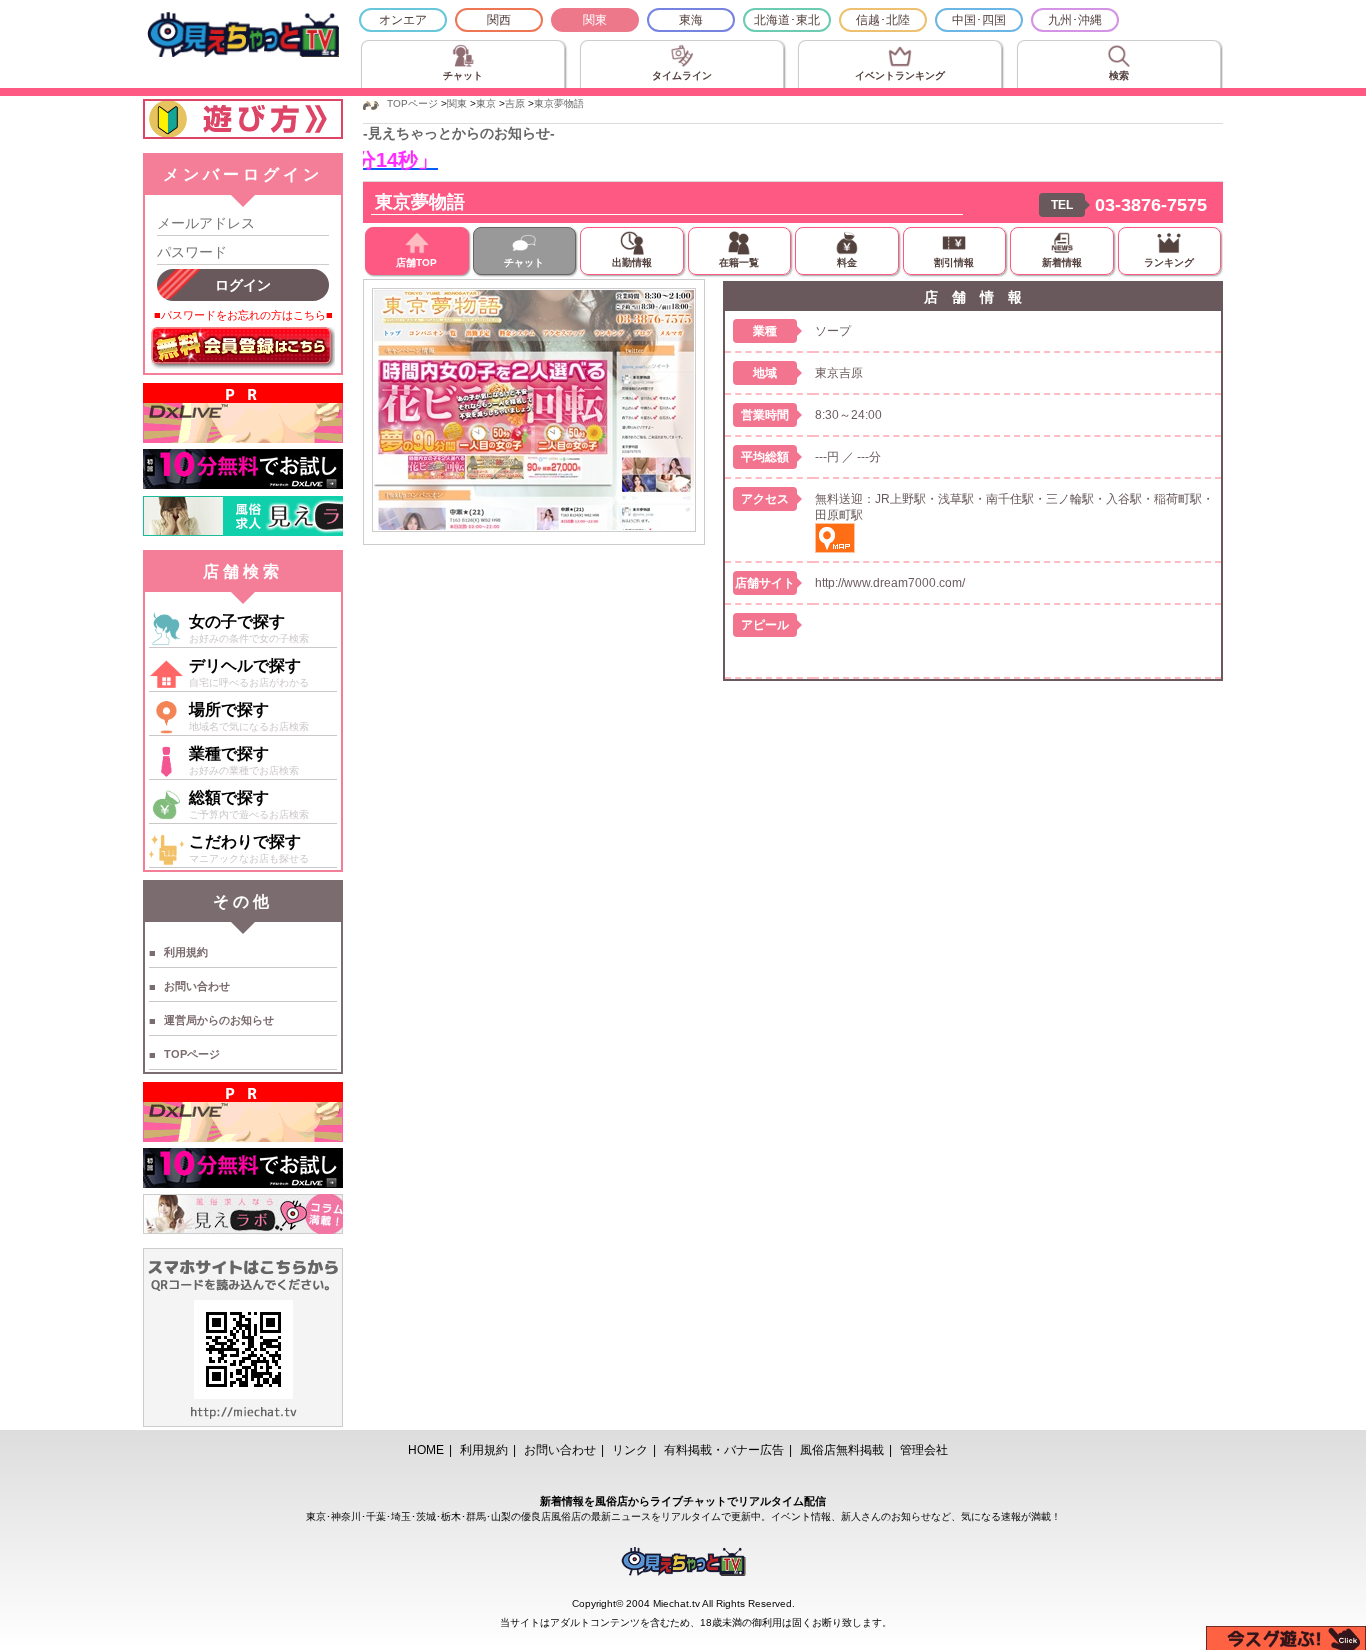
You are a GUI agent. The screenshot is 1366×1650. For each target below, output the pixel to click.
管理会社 (924, 1450)
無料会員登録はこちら (243, 348)
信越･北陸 (883, 20)
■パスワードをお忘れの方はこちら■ (243, 315)
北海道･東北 (787, 20)
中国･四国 (979, 20)
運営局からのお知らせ (219, 1020)
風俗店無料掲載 (842, 1450)
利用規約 (186, 952)
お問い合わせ (197, 986)
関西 (499, 20)
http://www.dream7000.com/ (890, 583)
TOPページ (192, 1054)
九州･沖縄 (1075, 20)
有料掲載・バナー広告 (724, 1450)
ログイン (243, 285)
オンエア (403, 20)
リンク (630, 1450)
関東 (595, 20)
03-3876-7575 (1151, 205)
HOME (426, 1450)
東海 (691, 20)
